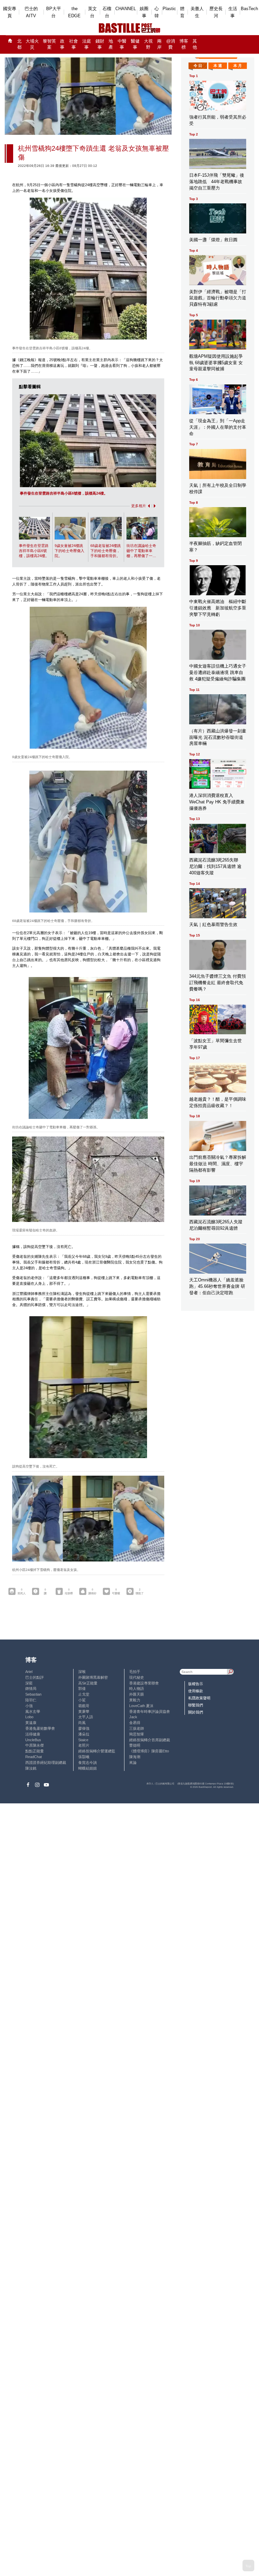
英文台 (92, 12)
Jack (133, 1717)
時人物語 (137, 1689)
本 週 (218, 66)
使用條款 (196, 1691)
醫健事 (135, 44)
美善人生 (197, 12)
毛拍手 (135, 1672)
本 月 (238, 66)
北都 (19, 44)
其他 (195, 44)
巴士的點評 (35, 1677)
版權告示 (196, 1684)
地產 (111, 44)
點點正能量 (35, 1751)
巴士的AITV (31, 12)
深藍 (29, 1683)
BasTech (249, 9)
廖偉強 (84, 1728)
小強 (29, 1706)
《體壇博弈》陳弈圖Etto (149, 1751)
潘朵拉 (84, 1734)
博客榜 (184, 44)
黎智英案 (49, 44)
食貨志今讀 (88, 1762)
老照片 (84, 1745)
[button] (148, 506)
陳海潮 (135, 1757)
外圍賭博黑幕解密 (93, 1677)
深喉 (82, 1672)
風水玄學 (33, 1711)
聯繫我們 (196, 1705)
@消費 (171, 44)
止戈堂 (84, 1694)
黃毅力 (135, 1700)
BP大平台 (54, 12)
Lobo (29, 1717)
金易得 (135, 1723)
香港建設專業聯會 (144, 1683)
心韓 (157, 12)
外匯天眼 (137, 1694)
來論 (133, 1762)
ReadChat (34, 1757)
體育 (182, 12)
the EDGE (74, 12)
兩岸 (159, 44)
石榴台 (107, 12)
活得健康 (33, 1734)
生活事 (233, 12)
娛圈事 (144, 12)
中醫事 (122, 44)
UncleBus (33, 1740)
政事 (62, 44)
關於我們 (196, 1712)
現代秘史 (137, 1677)
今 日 (198, 66)
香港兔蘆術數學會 (40, 1728)
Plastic (169, 9)
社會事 (74, 44)
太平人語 (86, 1717)
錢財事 (100, 44)
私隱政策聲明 (199, 1698)
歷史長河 (216, 12)
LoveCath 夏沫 (141, 1706)
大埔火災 (32, 44)
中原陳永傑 (35, 1745)
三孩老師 (137, 1728)
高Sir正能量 (88, 1683)
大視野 (148, 44)
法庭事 (87, 44)
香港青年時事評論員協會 (150, 1711)
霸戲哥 (84, 1706)
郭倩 (82, 1689)
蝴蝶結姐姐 (88, 1768)
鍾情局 (31, 1689)
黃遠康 (31, 1723)
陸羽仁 (31, 1700)
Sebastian (33, 1694)
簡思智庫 (137, 1734)
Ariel (29, 1672)
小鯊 (82, 1700)
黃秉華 (84, 1711)
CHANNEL (126, 9)
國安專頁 (10, 12)
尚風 (82, 1723)
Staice (83, 1740)
